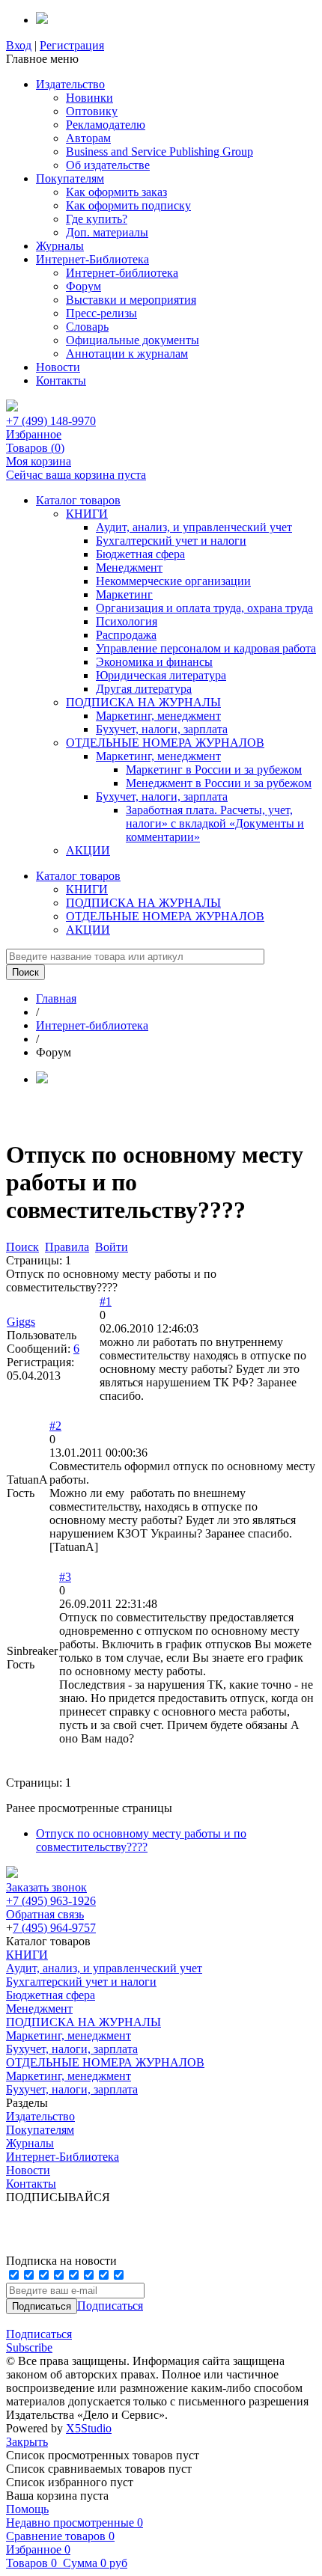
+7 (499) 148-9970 (51, 421)
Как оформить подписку (128, 205)
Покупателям (70, 178)
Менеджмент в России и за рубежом (219, 783)
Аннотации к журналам (127, 354)
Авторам (88, 138)
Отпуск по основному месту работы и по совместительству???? (141, 1840)
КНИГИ (87, 514)
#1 (106, 1301)
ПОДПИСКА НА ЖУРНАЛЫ (143, 702)
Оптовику (92, 111)
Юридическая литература (161, 675)
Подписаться (110, 2306)
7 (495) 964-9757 (54, 1928)
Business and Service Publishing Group (160, 152)
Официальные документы (133, 340)
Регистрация (72, 45)
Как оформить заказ (116, 192)
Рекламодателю (106, 125)
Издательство (70, 84)
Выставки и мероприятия (131, 300)
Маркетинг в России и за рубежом (214, 770)
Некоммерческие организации (173, 581)
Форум (83, 286)
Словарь (87, 327)
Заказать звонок (46, 1887)
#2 (55, 1426)
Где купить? (97, 219)
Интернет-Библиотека (92, 259)
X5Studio (89, 2428)
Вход (19, 45)
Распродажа (126, 635)
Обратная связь (45, 1914)
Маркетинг (124, 594)
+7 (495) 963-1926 (51, 1901)
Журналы (60, 246)
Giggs (21, 1322)
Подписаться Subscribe (39, 2341)
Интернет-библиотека (122, 273)
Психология (127, 621)
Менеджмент (129, 567)
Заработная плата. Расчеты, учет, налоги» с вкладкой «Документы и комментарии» (215, 823)
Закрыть (27, 2442)
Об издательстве (108, 165)
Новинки (89, 98)
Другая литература (144, 689)
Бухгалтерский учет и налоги (171, 541)
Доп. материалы (107, 232)
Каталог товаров (78, 500)
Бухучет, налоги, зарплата (162, 729)
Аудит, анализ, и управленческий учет (194, 527)
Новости (58, 367)
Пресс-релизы (101, 313)
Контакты (61, 380)
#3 (65, 1577)
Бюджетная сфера (140, 554)
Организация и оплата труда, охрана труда (204, 608)
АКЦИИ (88, 850)
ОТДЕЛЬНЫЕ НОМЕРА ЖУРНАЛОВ (165, 743)
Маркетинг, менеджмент (158, 716)
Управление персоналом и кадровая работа (206, 648)
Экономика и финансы (154, 662)
